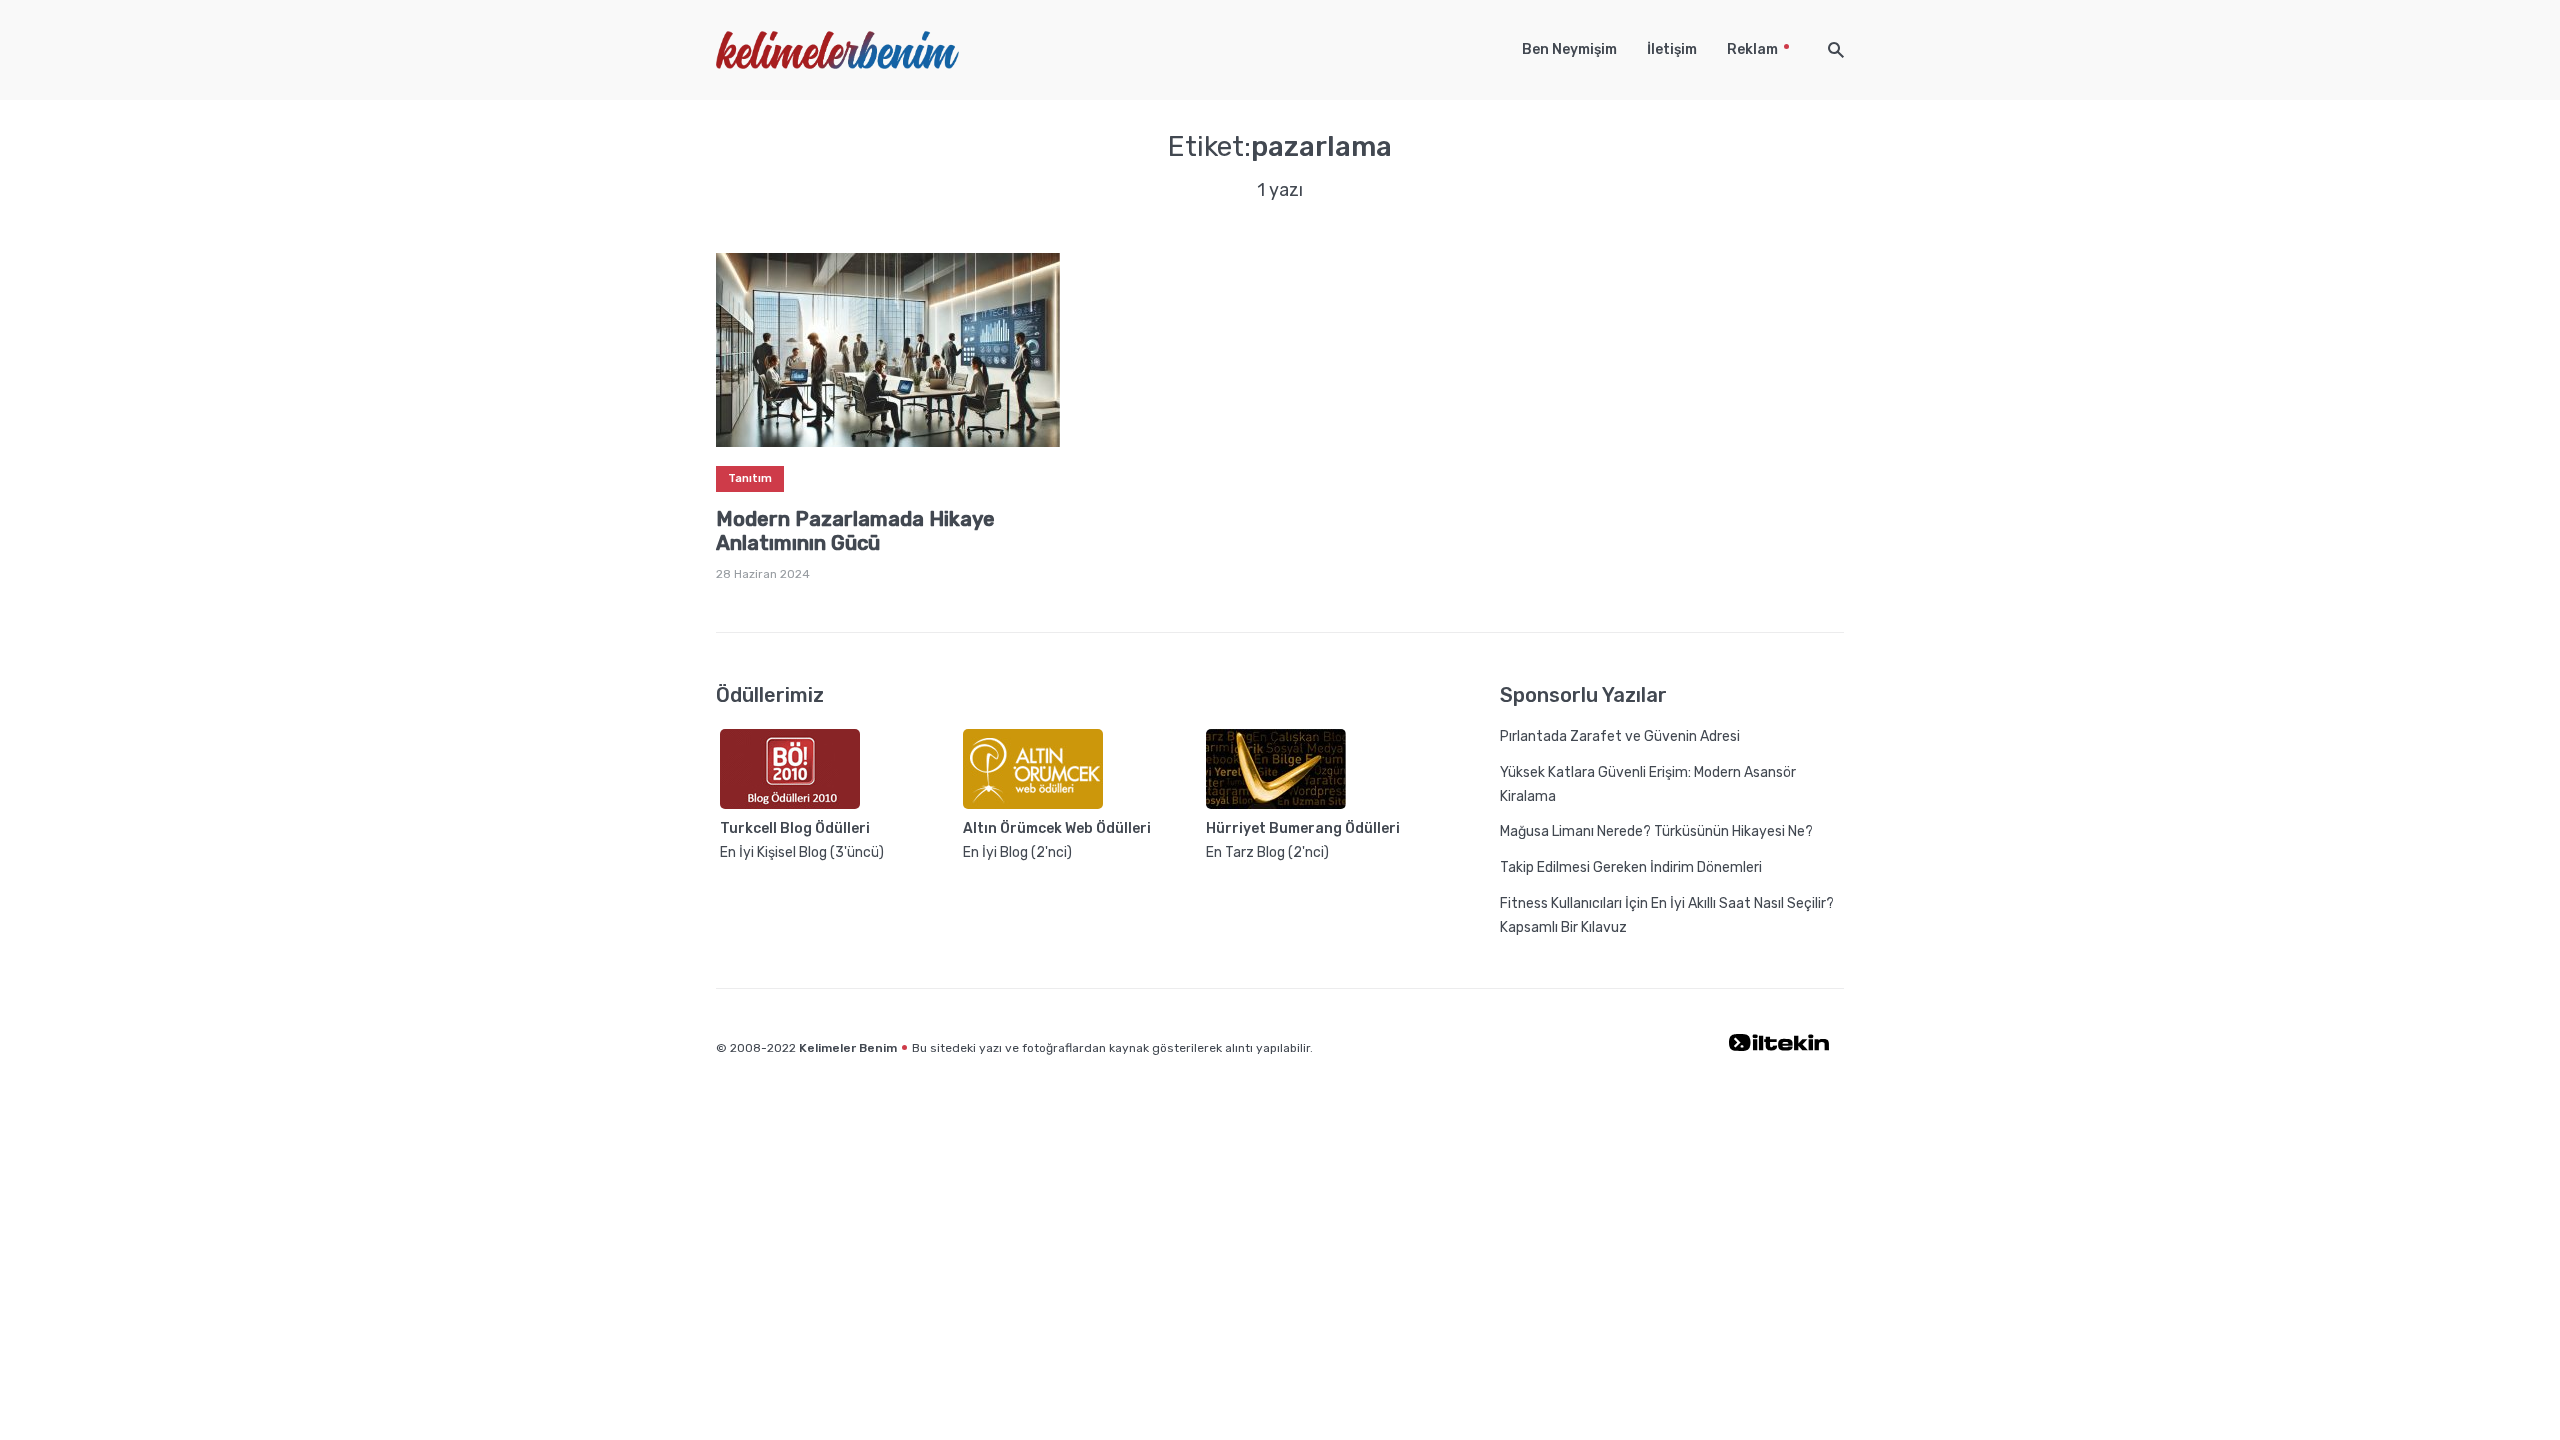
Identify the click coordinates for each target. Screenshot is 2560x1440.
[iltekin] (1779, 1047)
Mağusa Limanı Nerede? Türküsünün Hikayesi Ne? (1656, 831)
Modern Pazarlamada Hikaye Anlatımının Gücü (855, 531)
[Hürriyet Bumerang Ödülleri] (1276, 804)
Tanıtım (750, 478)
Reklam (1752, 49)
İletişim (1672, 49)
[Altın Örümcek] (1033, 804)
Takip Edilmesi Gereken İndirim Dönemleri (1631, 867)
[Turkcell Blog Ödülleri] (790, 804)
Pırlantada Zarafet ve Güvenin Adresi (1620, 736)
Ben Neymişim (1569, 49)
